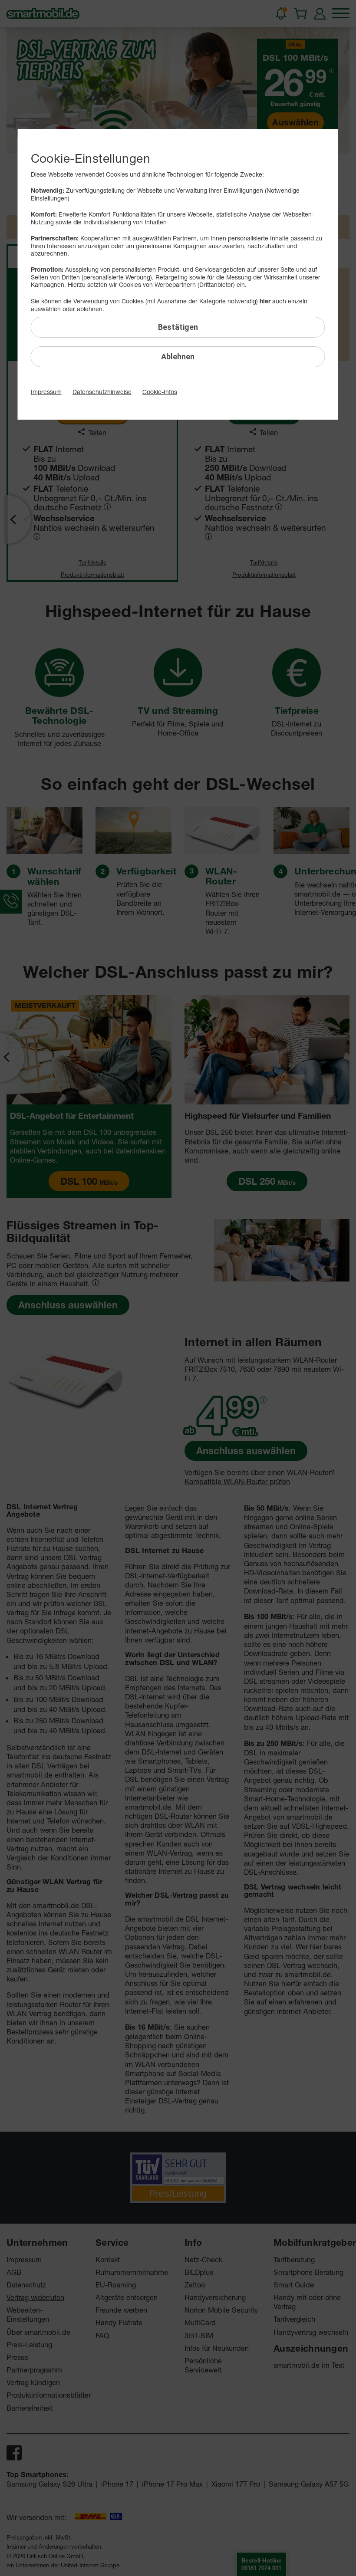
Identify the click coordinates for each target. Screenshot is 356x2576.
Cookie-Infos (160, 392)
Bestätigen (178, 327)
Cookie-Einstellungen (91, 158)
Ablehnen (178, 356)
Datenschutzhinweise (102, 392)
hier (265, 301)
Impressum (46, 392)
